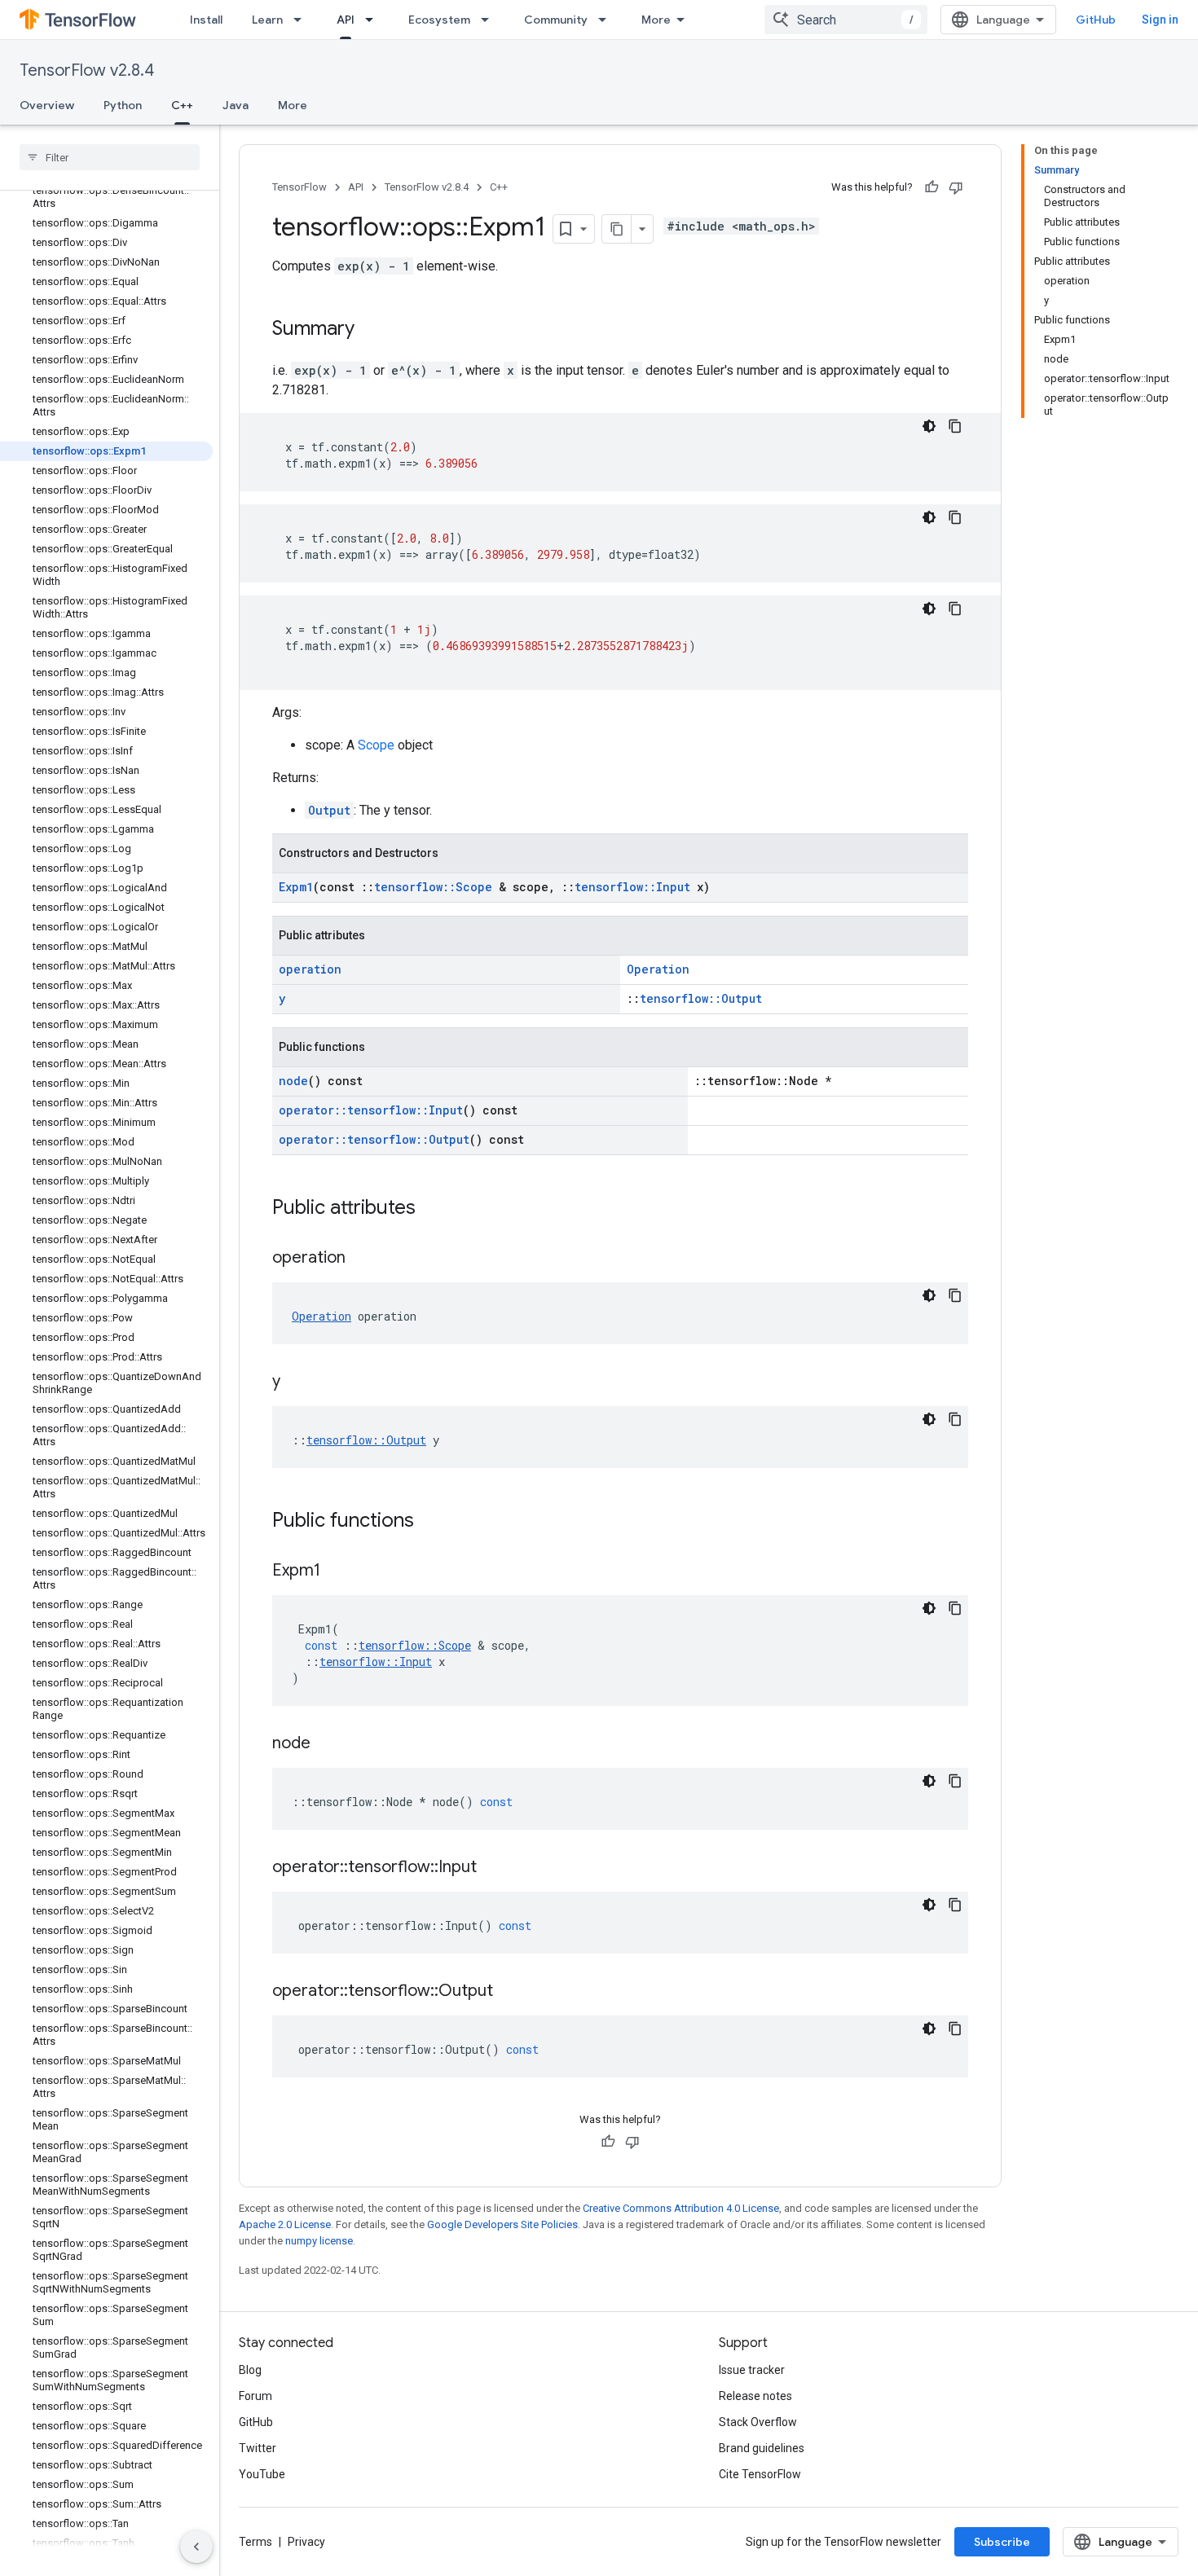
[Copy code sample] (955, 426)
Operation (658, 969)
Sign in (1160, 20)
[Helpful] (932, 187)
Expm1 (296, 887)
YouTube (262, 2474)
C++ (182, 105)
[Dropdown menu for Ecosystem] (490, 20)
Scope (376, 745)
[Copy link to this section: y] (297, 1383)
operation (310, 969)
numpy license (319, 2241)
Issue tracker (752, 2370)
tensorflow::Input (632, 887)
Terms (255, 2542)
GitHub (1096, 20)
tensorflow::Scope (433, 887)
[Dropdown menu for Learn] (302, 20)
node (293, 1081)
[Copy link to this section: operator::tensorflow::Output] (509, 1992)
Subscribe (1002, 2542)
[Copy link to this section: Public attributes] (432, 1209)
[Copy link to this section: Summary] (371, 330)
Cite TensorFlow (760, 2474)
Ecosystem (439, 20)
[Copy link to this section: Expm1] (337, 1572)
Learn (267, 20)
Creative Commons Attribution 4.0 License (681, 2208)
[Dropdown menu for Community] (607, 20)
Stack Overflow (758, 2422)
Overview (47, 105)
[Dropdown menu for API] (374, 20)
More (656, 20)
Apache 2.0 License (285, 2224)
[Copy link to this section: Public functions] (430, 1522)
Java (236, 105)
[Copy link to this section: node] (327, 1744)
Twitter (258, 2448)
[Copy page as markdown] (617, 229)
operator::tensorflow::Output (374, 1139)
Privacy (306, 2542)
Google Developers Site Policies (502, 2224)
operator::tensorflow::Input (371, 1110)
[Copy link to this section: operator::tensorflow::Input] (493, 1868)
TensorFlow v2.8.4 (87, 70)
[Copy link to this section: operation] (362, 1259)
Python (123, 105)
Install (206, 20)
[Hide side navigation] (196, 2547)
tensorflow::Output (701, 998)
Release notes (755, 2396)
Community (556, 20)
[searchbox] (110, 157)
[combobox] (846, 20)
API (346, 20)
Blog (250, 2370)
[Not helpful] (956, 187)
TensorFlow (299, 187)
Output (329, 810)
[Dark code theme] (929, 426)
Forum (255, 2396)
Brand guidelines (762, 2448)
